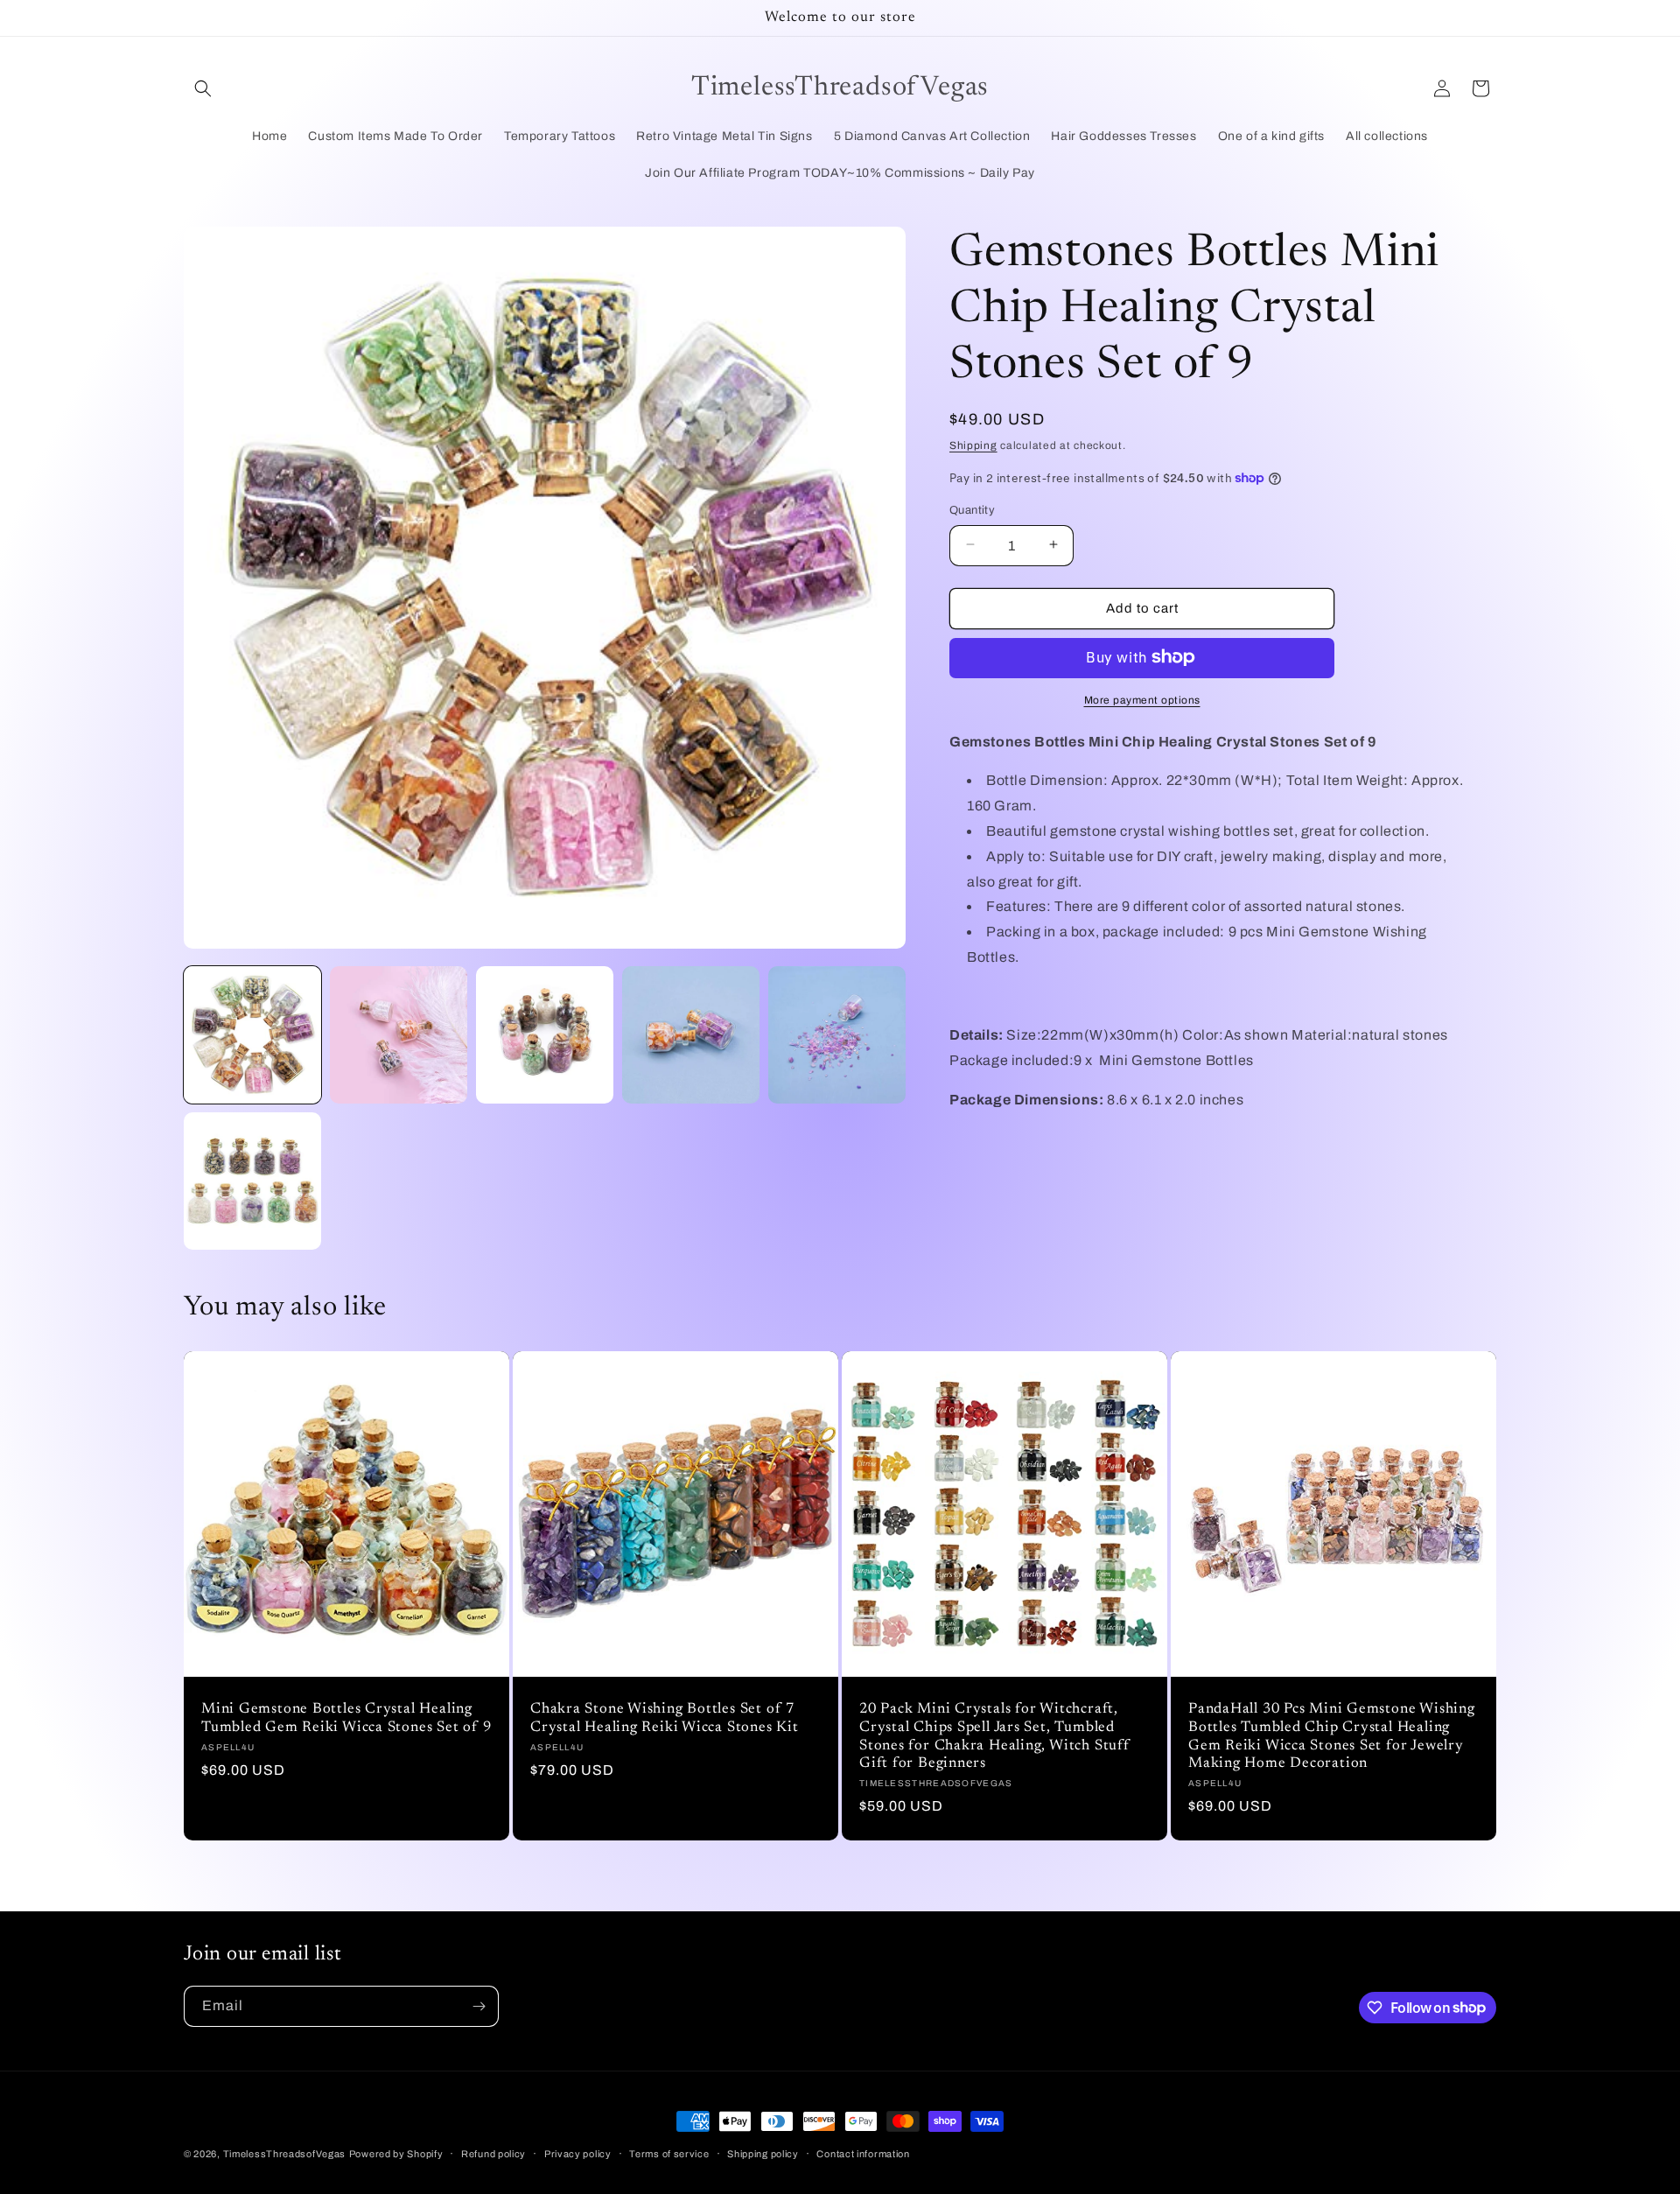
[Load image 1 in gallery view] (252, 1035)
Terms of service (669, 2153)
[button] (203, 88)
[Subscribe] (479, 2006)
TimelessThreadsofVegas (284, 2154)
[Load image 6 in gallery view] (252, 1181)
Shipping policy (763, 2153)
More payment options (1142, 699)
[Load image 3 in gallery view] (545, 1035)
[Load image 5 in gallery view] (837, 1035)
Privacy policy (578, 2153)
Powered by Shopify (396, 2154)
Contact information (863, 2153)
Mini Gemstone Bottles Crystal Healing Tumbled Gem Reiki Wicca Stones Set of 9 (346, 1718)
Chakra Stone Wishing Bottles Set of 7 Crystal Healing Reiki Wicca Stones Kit (665, 1718)
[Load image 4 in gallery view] (691, 1035)
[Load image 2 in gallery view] (399, 1035)
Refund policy (493, 2153)
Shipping (973, 445)
